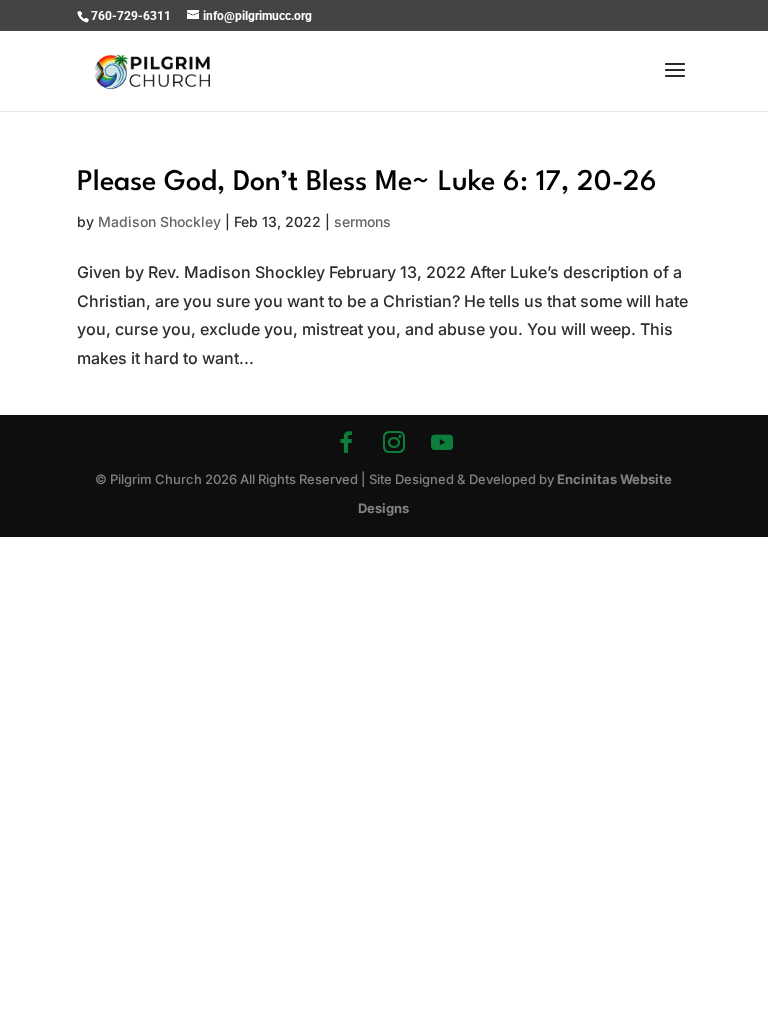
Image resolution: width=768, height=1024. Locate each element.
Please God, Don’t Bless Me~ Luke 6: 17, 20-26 (367, 183)
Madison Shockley (159, 221)
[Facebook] (346, 442)
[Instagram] (394, 442)
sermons (362, 221)
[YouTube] (442, 442)
